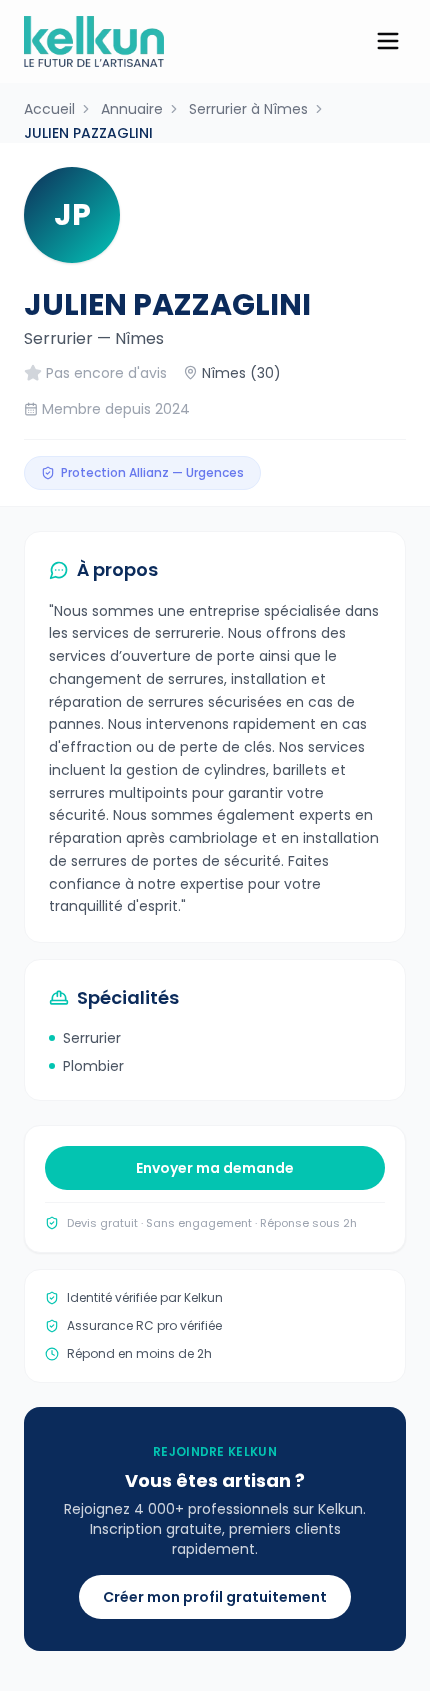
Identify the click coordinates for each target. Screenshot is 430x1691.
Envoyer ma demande (215, 1168)
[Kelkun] (94, 41)
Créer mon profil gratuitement (215, 1597)
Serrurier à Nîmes (248, 109)
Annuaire (132, 109)
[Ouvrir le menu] (388, 41)
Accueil (49, 109)
